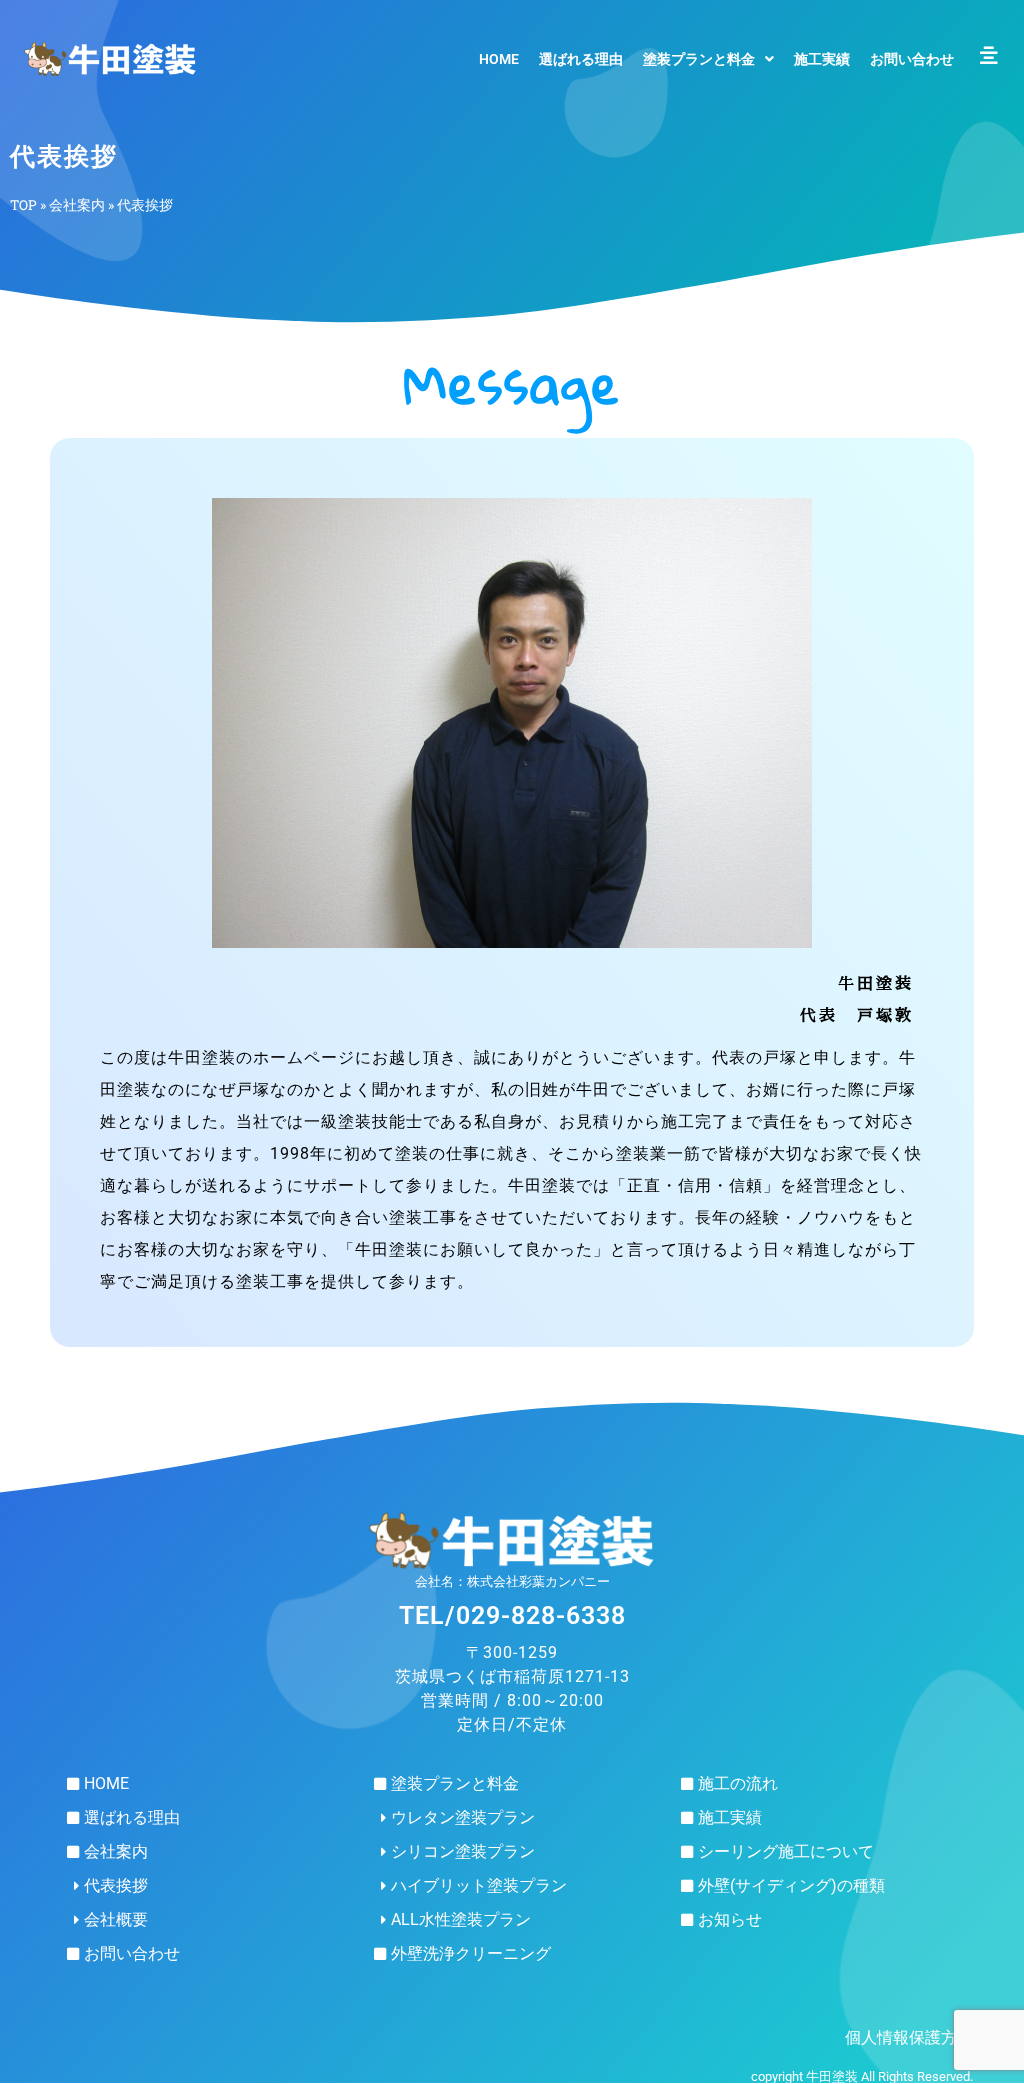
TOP (23, 205)
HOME (499, 59)
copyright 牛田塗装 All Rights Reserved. (862, 2076)
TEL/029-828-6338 (512, 1615)
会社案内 (77, 205)
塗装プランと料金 (699, 59)
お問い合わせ (912, 59)
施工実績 (822, 59)
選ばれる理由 (581, 59)
